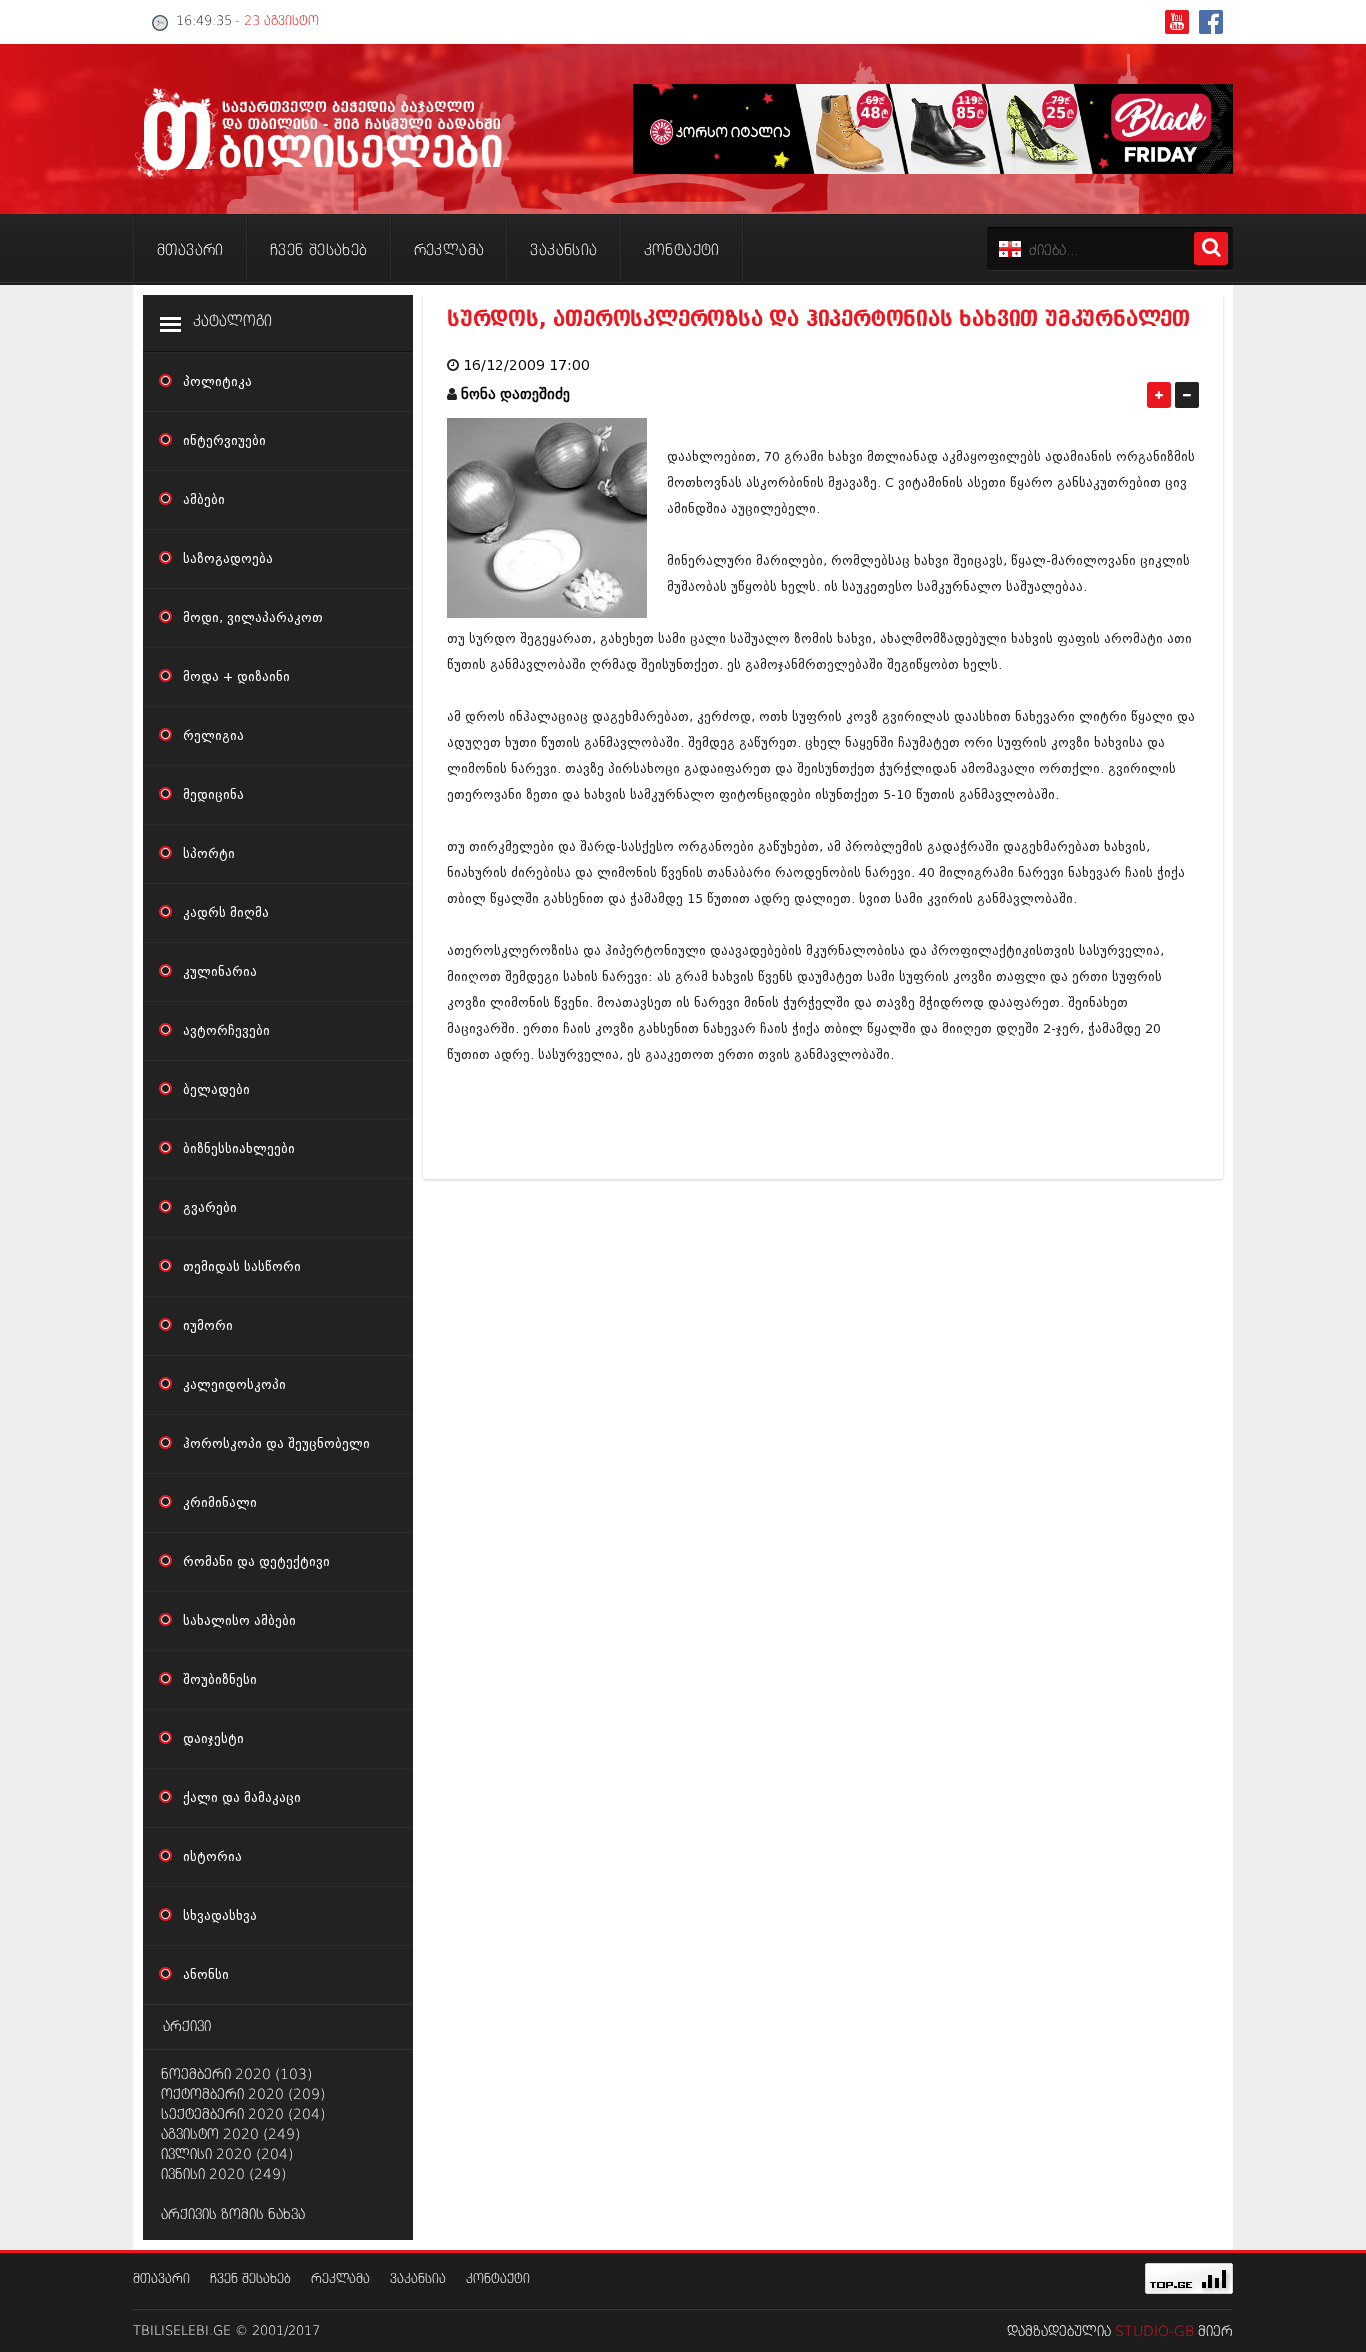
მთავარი (161, 2279)
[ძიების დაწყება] (1211, 248)
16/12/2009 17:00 (526, 365)
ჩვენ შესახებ (250, 2279)
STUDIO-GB (1154, 2332)
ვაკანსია (418, 2279)
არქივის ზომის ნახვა (233, 2215)
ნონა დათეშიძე (515, 394)
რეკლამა (340, 2279)
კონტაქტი (498, 2279)
